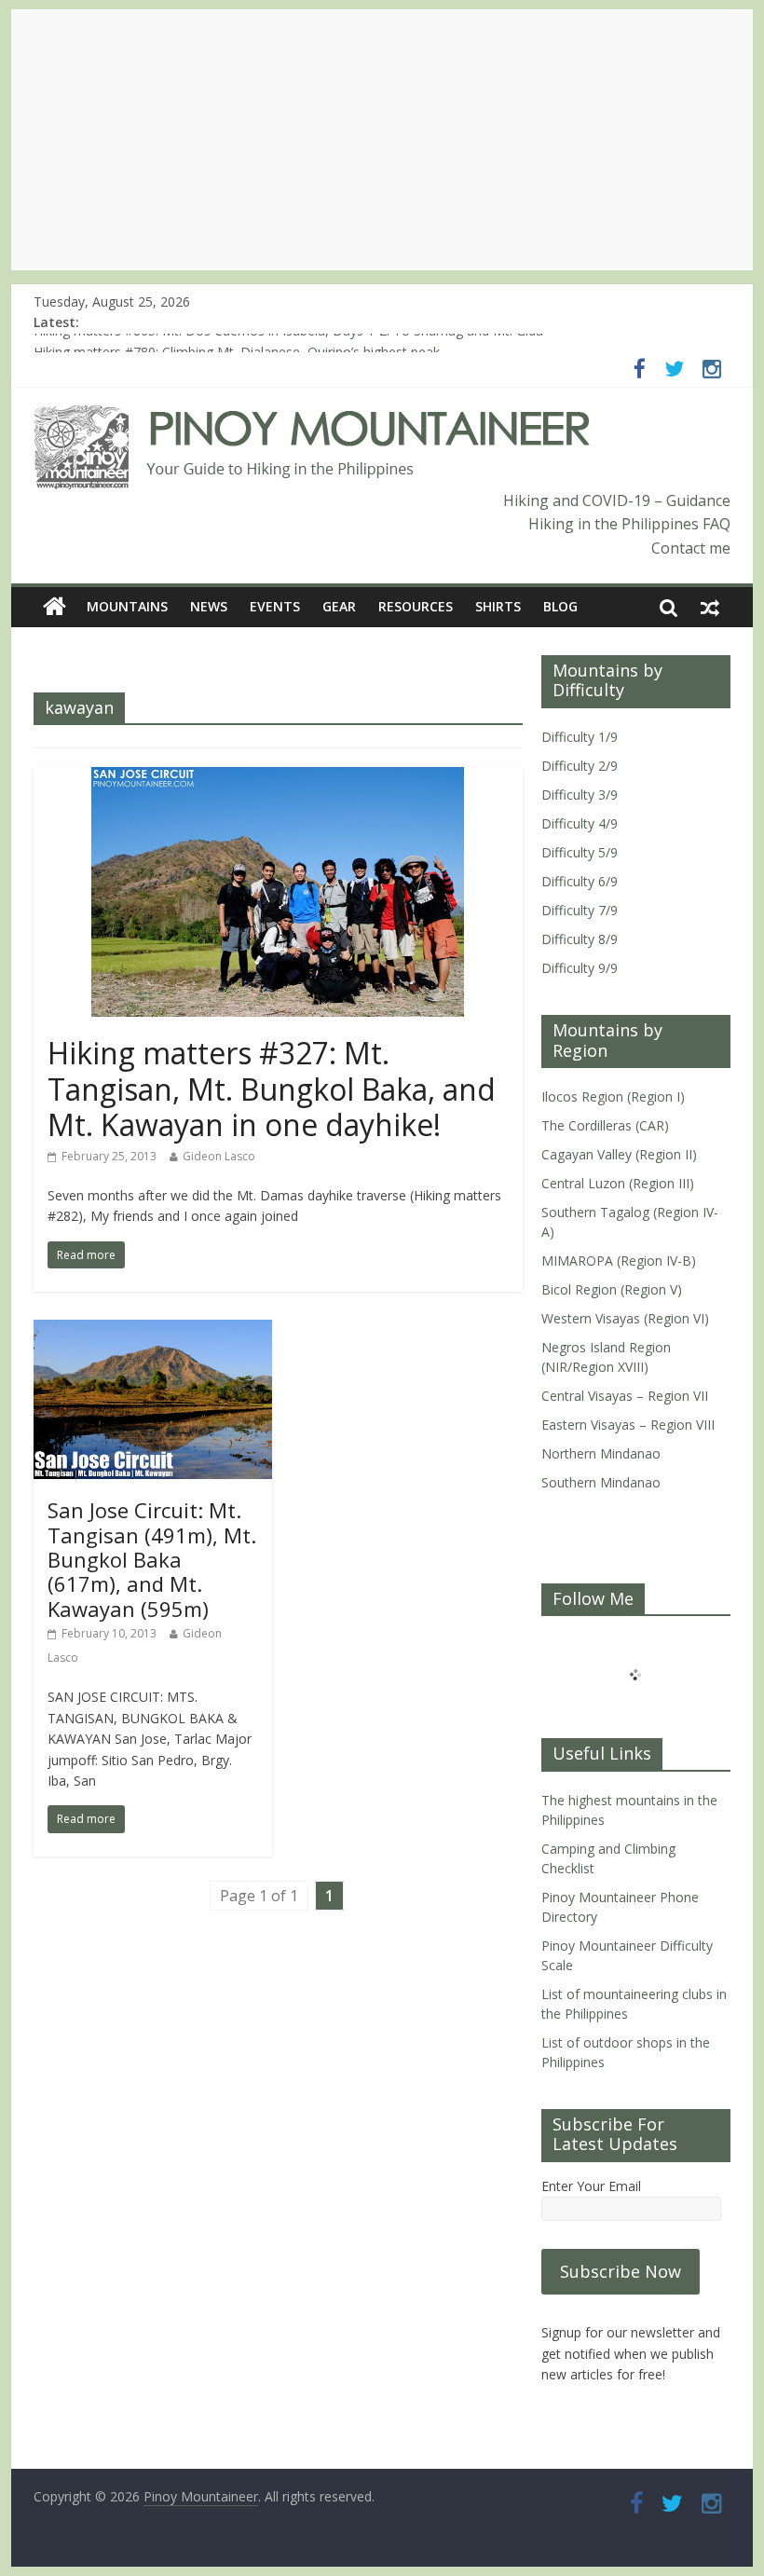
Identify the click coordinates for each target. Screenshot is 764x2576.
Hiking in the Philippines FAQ (629, 524)
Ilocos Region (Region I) (613, 1096)
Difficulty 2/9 (580, 766)
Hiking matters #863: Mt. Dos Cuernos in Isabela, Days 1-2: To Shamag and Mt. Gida (288, 343)
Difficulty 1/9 (580, 737)
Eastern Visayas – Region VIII (628, 1425)
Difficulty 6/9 (580, 881)
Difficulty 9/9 (580, 968)
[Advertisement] (382, 140)
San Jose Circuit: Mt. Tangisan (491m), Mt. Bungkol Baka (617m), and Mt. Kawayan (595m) (152, 1559)
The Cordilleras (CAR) (605, 1125)
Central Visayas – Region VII (625, 1396)
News (209, 606)
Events (275, 606)
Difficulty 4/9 (580, 823)
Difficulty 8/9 (580, 939)
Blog (560, 606)
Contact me (691, 548)
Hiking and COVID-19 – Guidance (617, 500)
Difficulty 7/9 (580, 910)
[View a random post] (710, 607)
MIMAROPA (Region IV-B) (619, 1261)
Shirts (498, 606)
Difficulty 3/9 (580, 795)
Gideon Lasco (219, 1156)
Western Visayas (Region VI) (625, 1318)
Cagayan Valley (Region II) (619, 1154)
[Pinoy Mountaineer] (313, 417)
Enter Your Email (591, 2186)
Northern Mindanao (601, 1453)
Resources (416, 606)
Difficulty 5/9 (580, 852)
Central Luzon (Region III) (618, 1183)
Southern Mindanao (601, 1482)
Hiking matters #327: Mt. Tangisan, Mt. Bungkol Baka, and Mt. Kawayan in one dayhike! (272, 1089)
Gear (339, 606)
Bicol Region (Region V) (612, 1289)
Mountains (127, 606)
